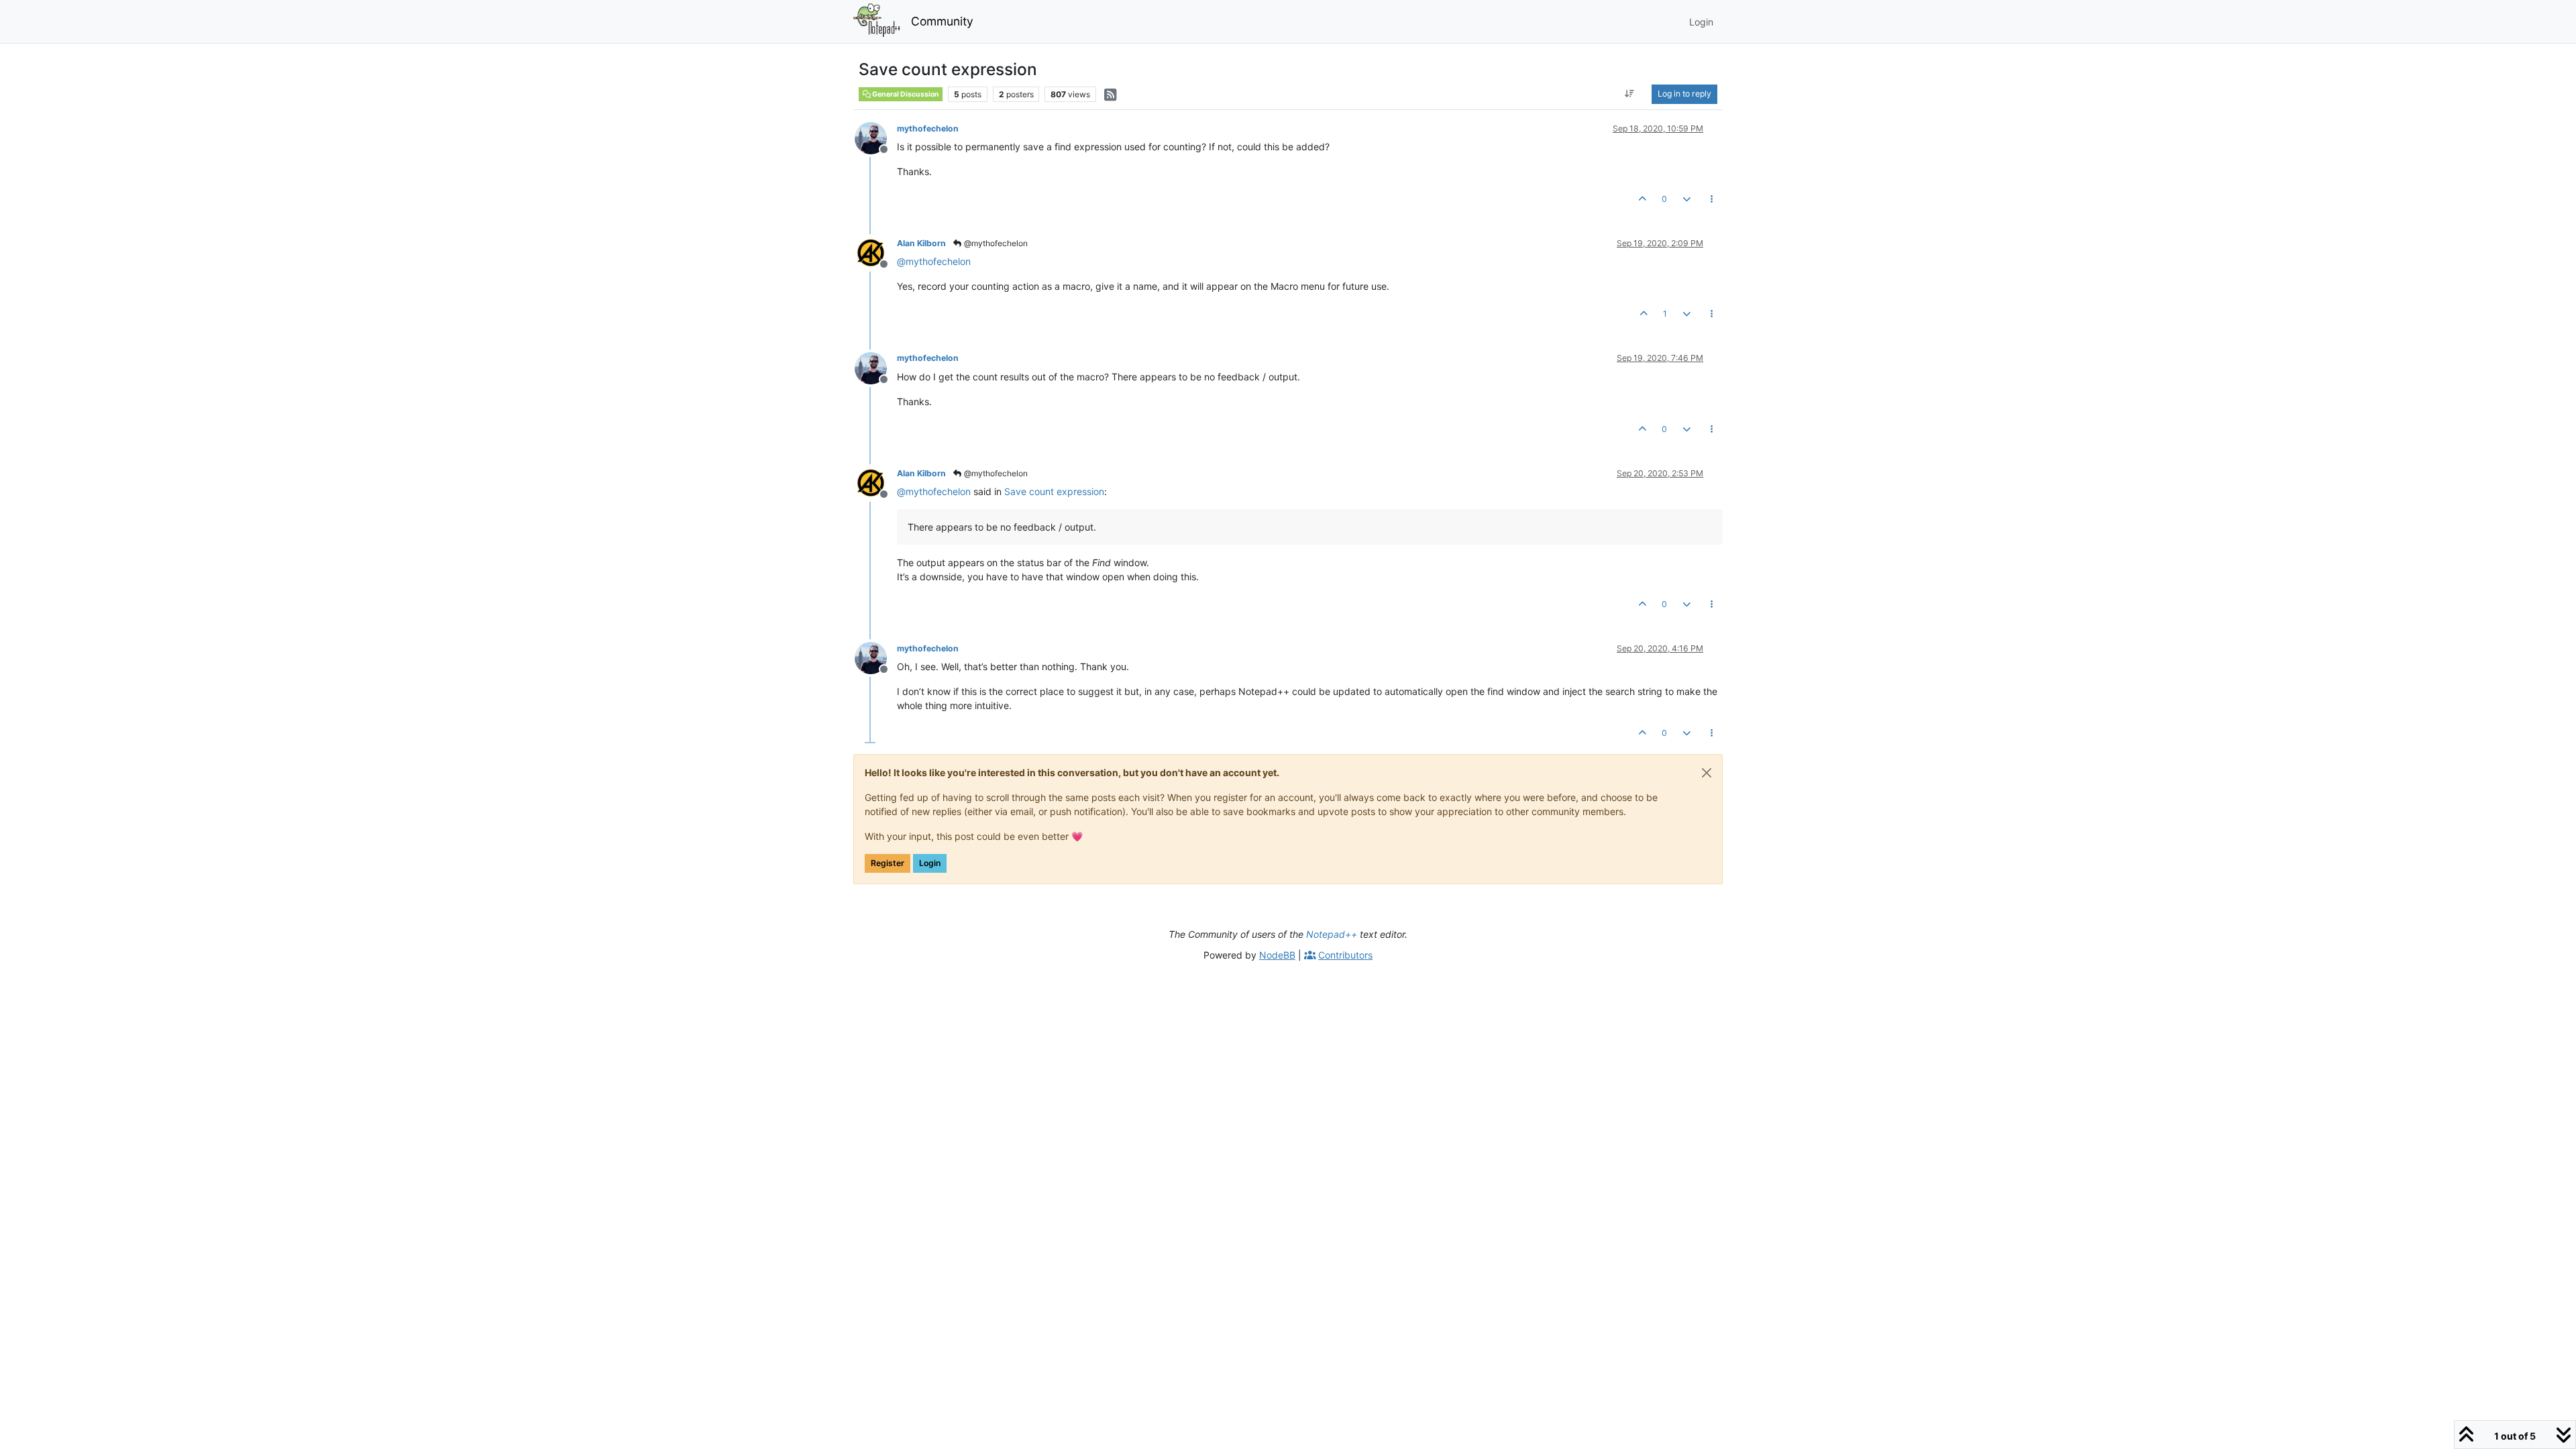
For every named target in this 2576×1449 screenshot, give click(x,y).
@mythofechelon (995, 243)
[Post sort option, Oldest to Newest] (1630, 94)
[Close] (1707, 773)
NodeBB (1277, 955)
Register (888, 863)
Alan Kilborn (921, 243)
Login (930, 863)
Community (942, 21)
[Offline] (876, 137)
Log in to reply (1684, 94)
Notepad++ (1332, 934)
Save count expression (1054, 491)
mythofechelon (928, 128)
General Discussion (905, 94)
